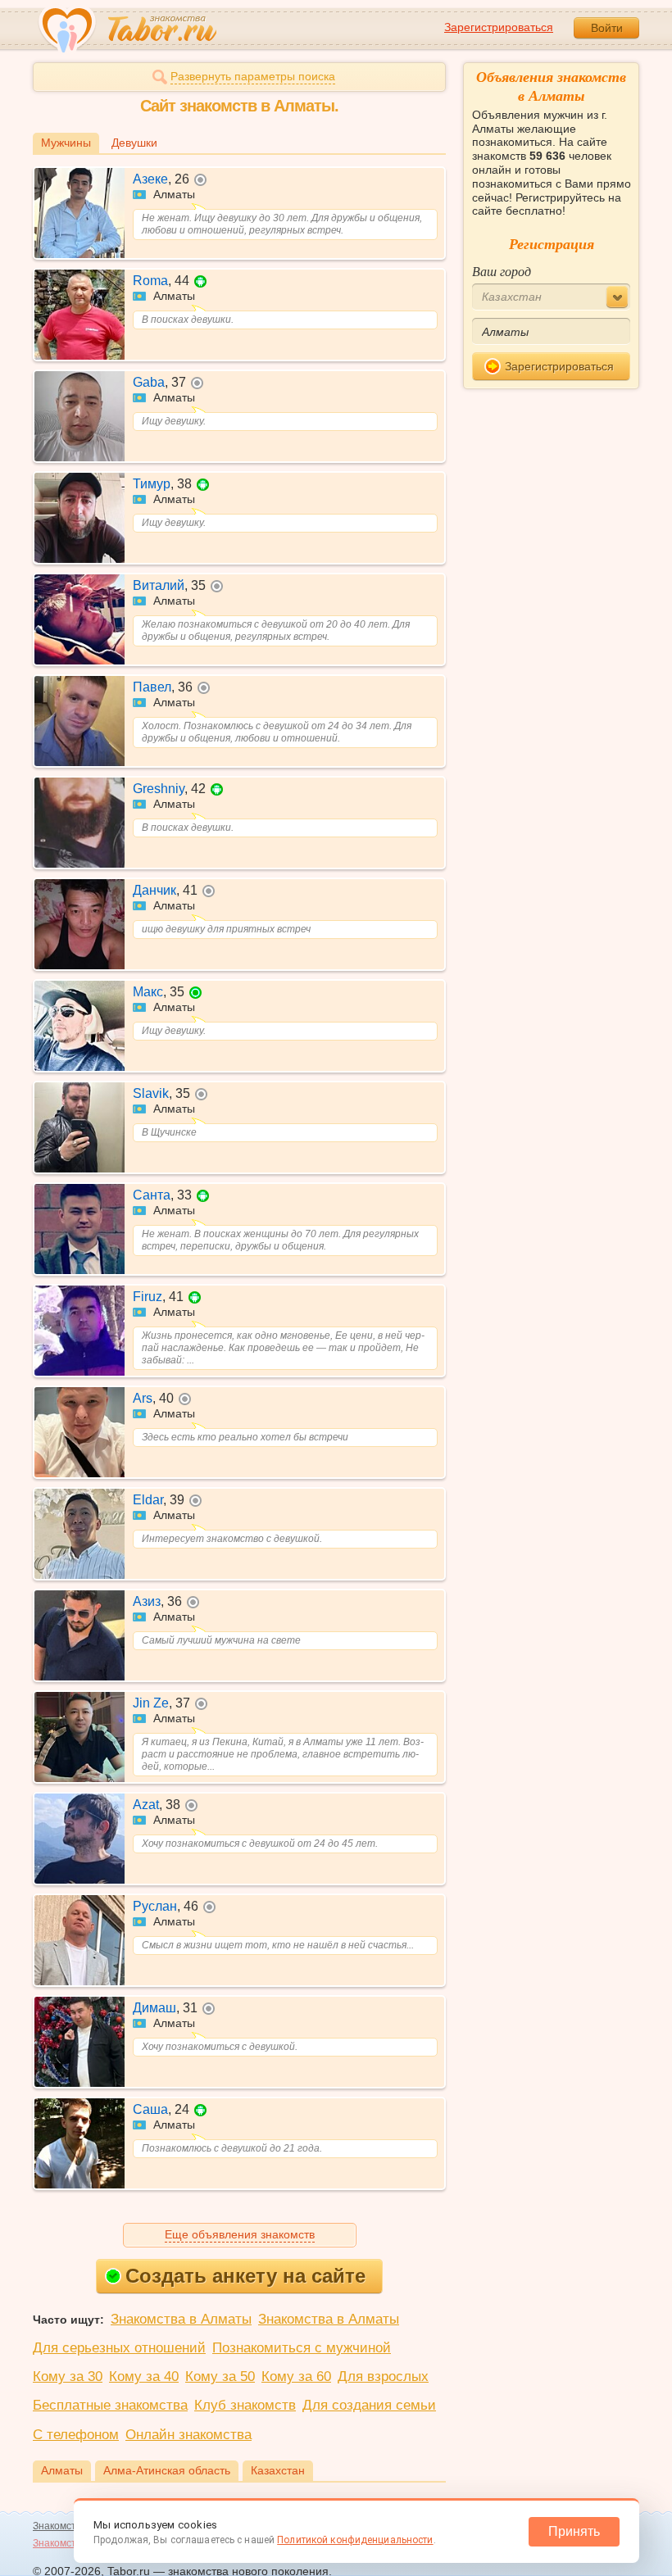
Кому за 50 (220, 2376)
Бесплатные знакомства (110, 2405)
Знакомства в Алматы (181, 2319)
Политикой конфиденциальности (355, 2540)
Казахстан (278, 2470)
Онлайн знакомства (188, 2435)
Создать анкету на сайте (245, 2276)
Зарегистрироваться (499, 27)
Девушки (134, 143)
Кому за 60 (296, 2376)
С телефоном (76, 2435)
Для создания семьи (369, 2405)
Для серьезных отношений (119, 2348)
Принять (574, 2531)
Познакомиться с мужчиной (302, 2348)
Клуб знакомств (245, 2405)
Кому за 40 (144, 2376)
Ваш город (502, 271)
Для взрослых (383, 2376)
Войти (607, 28)
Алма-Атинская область (167, 2470)
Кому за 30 (68, 2376)
